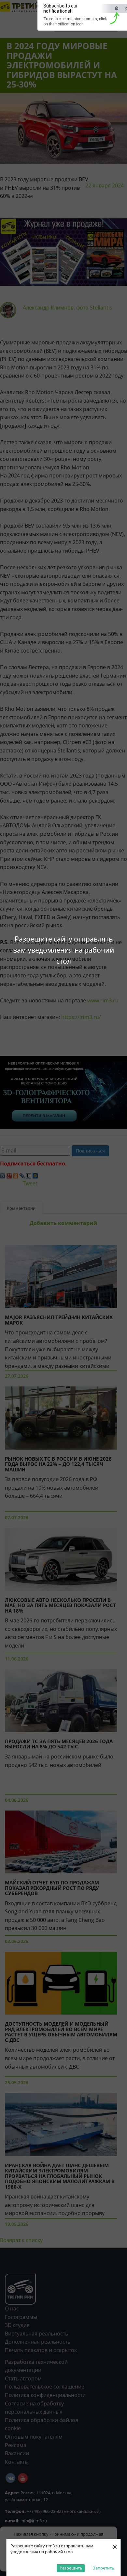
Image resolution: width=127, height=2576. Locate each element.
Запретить (104, 2568)
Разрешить (71, 2568)
